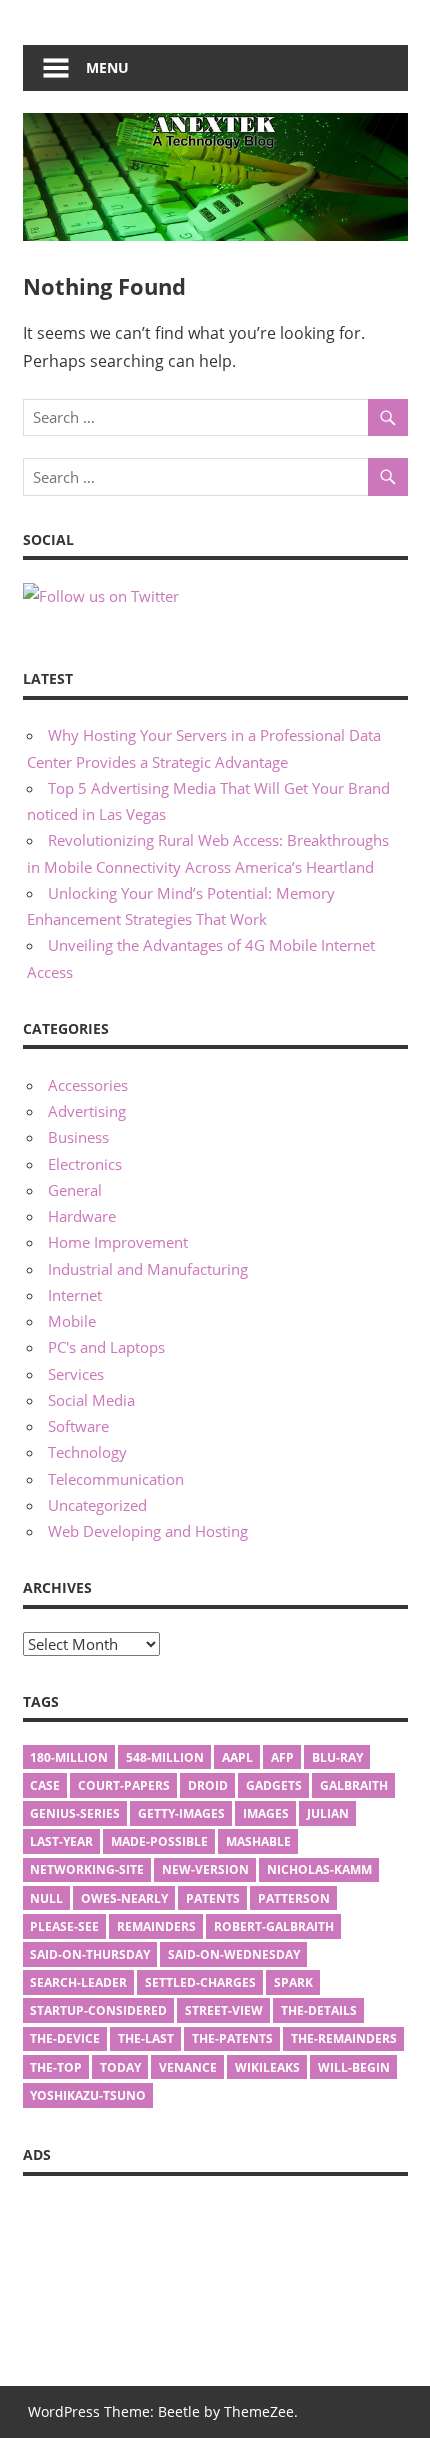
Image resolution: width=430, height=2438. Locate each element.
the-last (146, 2038)
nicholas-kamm (319, 1869)
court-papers (124, 1785)
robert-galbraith (274, 1926)
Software (78, 1426)
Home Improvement (118, 1242)
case (45, 1785)
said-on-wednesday (234, 1954)
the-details (319, 2010)
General (75, 1190)
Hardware (82, 1216)
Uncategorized (97, 1505)
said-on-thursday (90, 1954)
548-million (165, 1757)
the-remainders (344, 2038)
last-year (61, 1841)
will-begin (354, 2067)
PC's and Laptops (106, 1347)
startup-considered (98, 2010)
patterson (294, 1898)
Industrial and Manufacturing (148, 1269)
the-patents (232, 2038)
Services (76, 1374)
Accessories (88, 1085)
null (46, 1898)
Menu (107, 67)
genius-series (75, 1813)
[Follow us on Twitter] (101, 596)
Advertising (87, 1111)
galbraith (354, 1785)
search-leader (78, 1982)
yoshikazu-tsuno (88, 2095)
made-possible (159, 1841)
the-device (65, 2038)
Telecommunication (116, 1479)
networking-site (87, 1869)
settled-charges (200, 1982)
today (120, 2067)
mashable (258, 1841)
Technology (87, 1452)
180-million (69, 1757)
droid (208, 1785)
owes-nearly (124, 1898)
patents (213, 1898)
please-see (64, 1926)
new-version (205, 1869)
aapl (237, 1757)
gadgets (274, 1785)
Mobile (72, 1321)
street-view (224, 2010)
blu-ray (337, 1757)
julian (328, 1813)
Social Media (91, 1400)
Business (78, 1137)
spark (293, 1982)
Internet (75, 1295)
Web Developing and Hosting (148, 1531)
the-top (56, 2067)
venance (188, 2067)
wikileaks (267, 2067)
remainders (156, 1926)
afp (282, 1757)
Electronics (85, 1164)
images (266, 1813)
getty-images (181, 1813)
